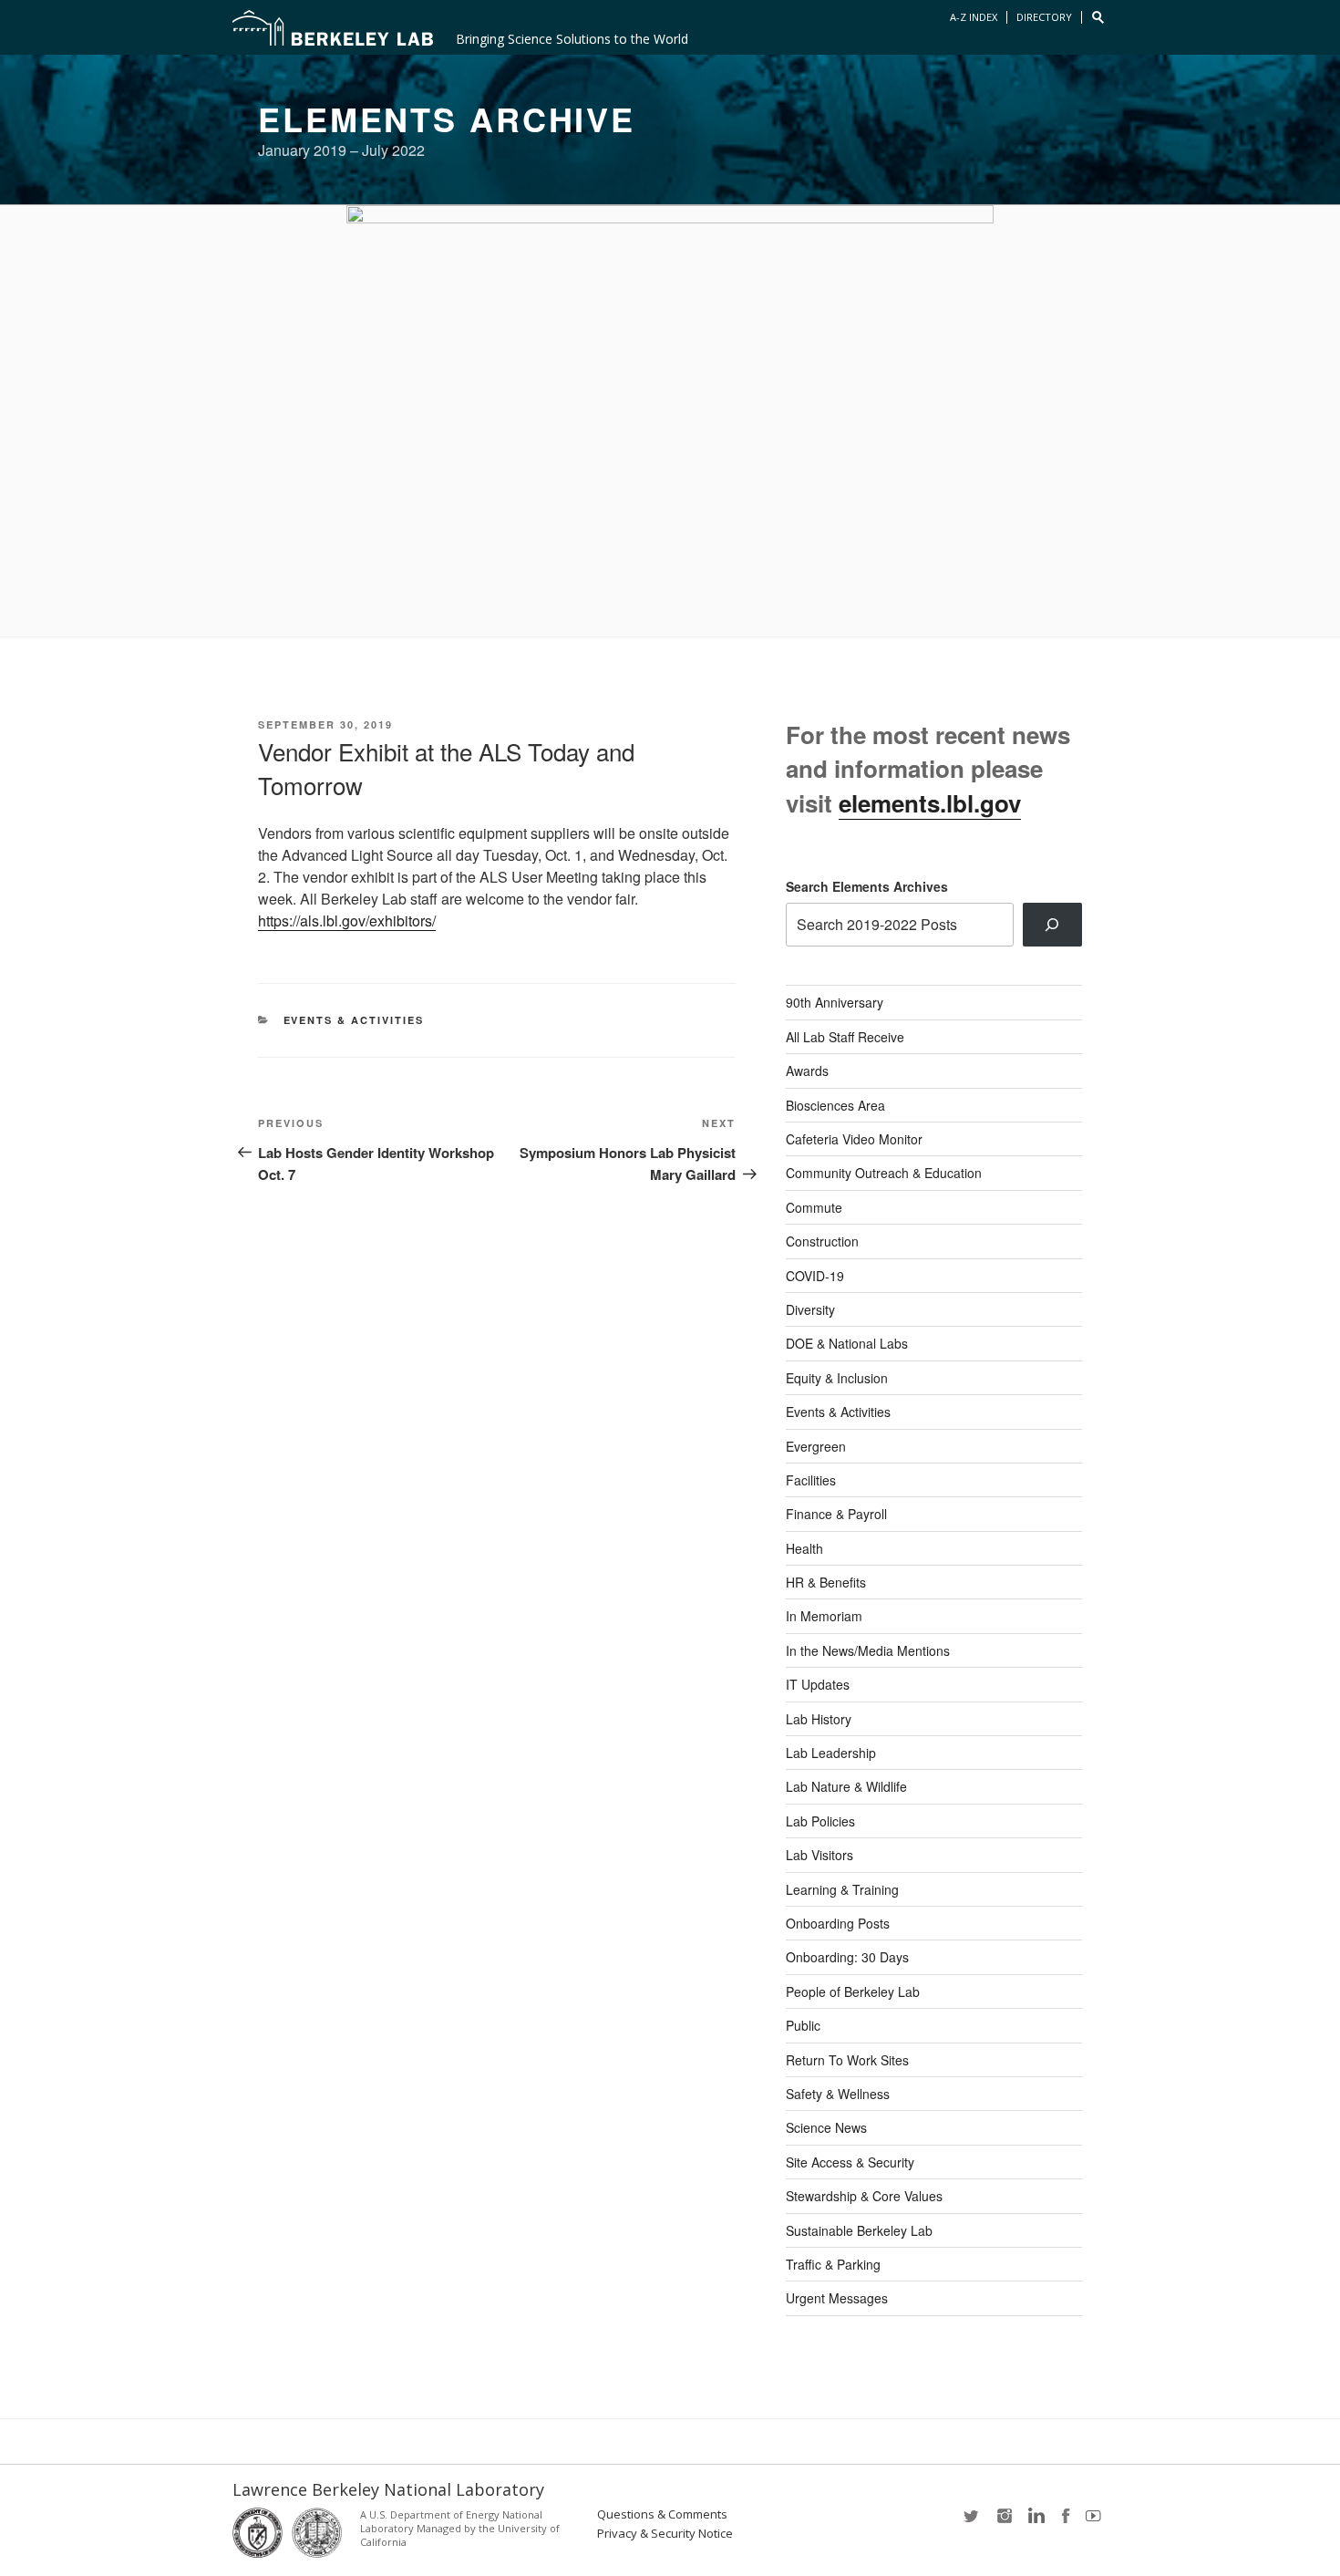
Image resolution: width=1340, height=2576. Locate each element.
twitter (973, 2522)
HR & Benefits (826, 1582)
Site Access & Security (850, 2162)
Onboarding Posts (838, 1923)
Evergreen (816, 1446)
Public (803, 2025)
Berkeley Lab (333, 27)
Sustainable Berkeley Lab (859, 2230)
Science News (826, 2127)
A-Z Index (974, 17)
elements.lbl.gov (930, 803)
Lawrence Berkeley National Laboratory (388, 2489)
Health (804, 1548)
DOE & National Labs (847, 1343)
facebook (1066, 2522)
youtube (1097, 2522)
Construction (822, 1241)
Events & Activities (354, 1020)
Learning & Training (842, 1889)
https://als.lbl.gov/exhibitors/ (347, 921)
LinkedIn (1035, 2522)
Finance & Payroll (836, 1514)
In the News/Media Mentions (868, 1650)
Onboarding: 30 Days (847, 1957)
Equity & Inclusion (837, 1378)
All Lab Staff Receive (845, 1037)
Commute (814, 1207)
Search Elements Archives (867, 886)
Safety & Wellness (838, 2094)
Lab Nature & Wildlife (846, 1786)
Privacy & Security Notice (665, 2534)
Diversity (810, 1309)
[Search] (1052, 925)
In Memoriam (824, 1616)
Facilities (811, 1480)
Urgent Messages (837, 2298)
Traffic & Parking (833, 2264)
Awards (807, 1071)
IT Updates (818, 1684)
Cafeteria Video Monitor (854, 1139)
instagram (1004, 2522)
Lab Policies (820, 1821)
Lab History (819, 1719)
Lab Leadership (831, 1753)
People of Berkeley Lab (853, 1991)
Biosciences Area (835, 1105)
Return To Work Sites (847, 2060)
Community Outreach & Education (884, 1173)
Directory (1044, 17)
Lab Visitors (819, 1855)
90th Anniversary (835, 1002)
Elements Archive (447, 119)
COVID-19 (815, 1276)
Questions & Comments (662, 2514)
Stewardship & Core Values (864, 2196)
